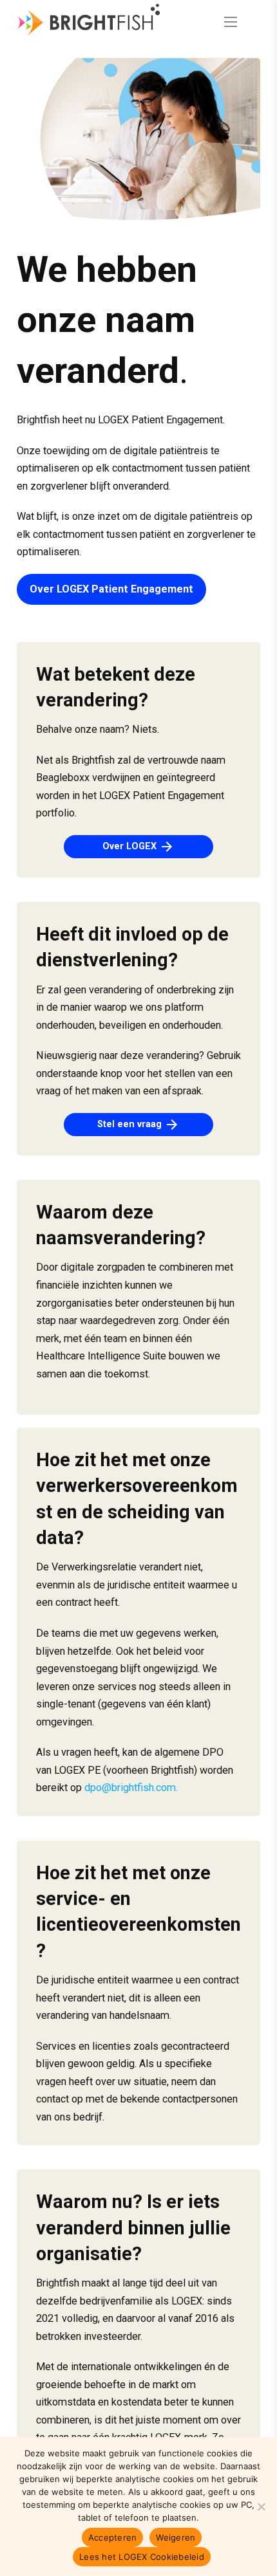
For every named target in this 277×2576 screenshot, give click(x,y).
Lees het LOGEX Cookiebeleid (142, 2557)
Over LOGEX (138, 847)
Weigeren (176, 2537)
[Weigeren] (261, 2507)
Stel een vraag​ (138, 1125)
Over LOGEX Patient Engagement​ (111, 589)
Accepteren (113, 2537)
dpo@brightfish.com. (131, 1788)
